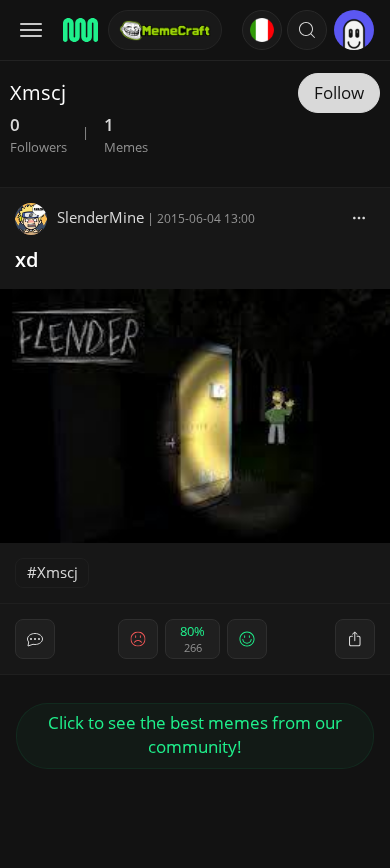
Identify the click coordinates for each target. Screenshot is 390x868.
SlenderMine (100, 217)
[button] (307, 30)
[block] (359, 217)
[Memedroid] (79, 30)
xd (26, 259)
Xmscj (57, 572)
